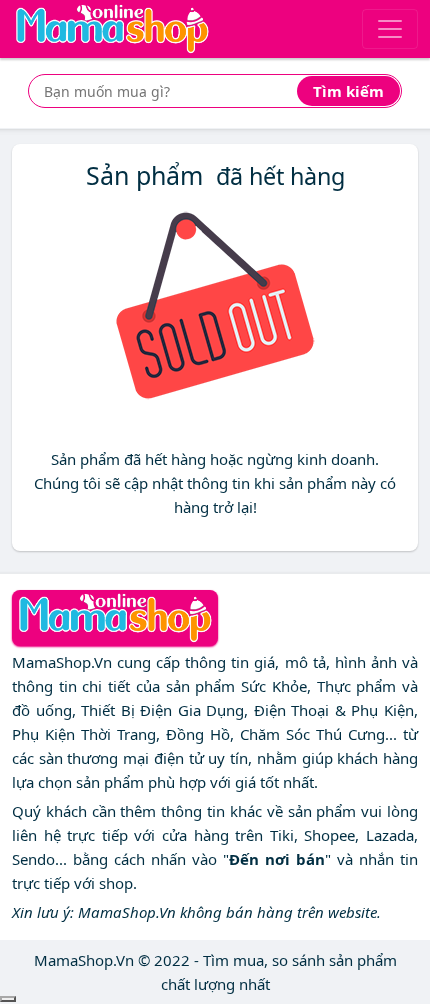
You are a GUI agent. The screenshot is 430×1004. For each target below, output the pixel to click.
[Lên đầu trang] (8, 999)
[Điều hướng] (390, 29)
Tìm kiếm (348, 91)
